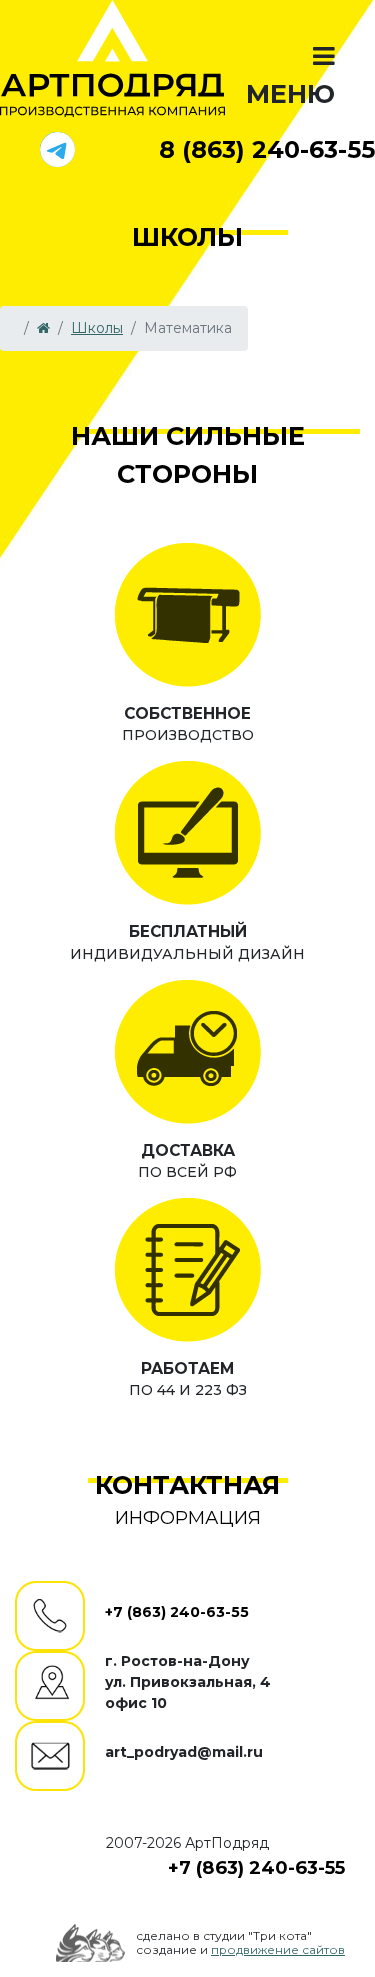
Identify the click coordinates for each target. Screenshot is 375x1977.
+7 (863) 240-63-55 (177, 1612)
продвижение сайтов (278, 1949)
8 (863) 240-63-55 (267, 149)
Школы (97, 328)
